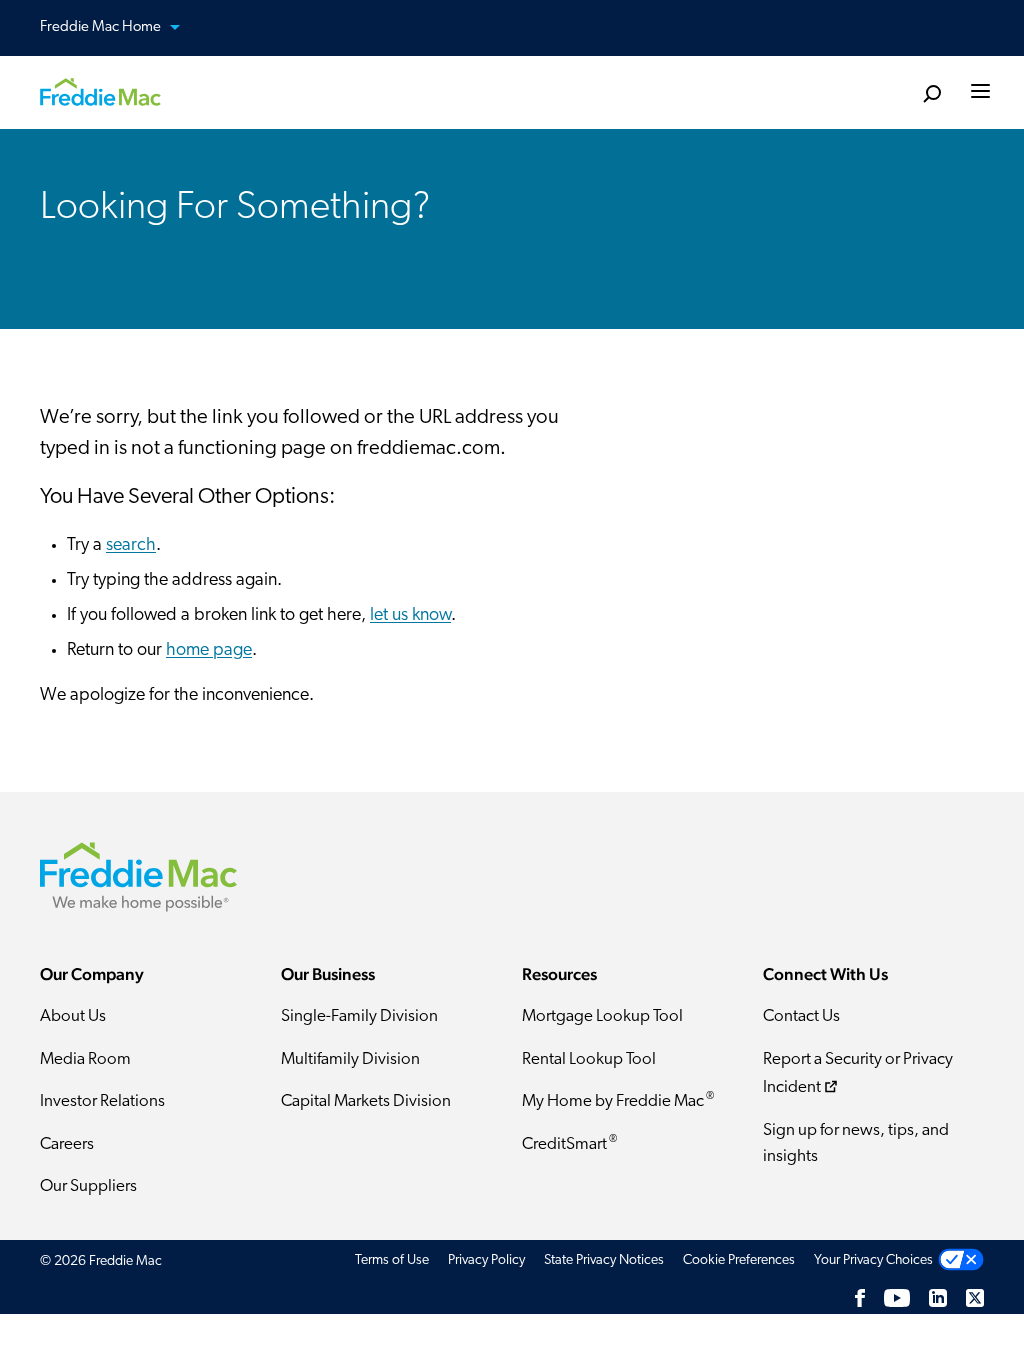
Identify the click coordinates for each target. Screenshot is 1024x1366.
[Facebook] (860, 1297)
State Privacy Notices (604, 1260)
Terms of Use (392, 1260)
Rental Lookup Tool (589, 1059)
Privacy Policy (486, 1260)
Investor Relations (102, 1101)
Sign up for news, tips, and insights (856, 1143)
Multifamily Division (350, 1059)
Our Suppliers (88, 1186)
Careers (67, 1144)
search (131, 546)
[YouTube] (897, 1297)
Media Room (85, 1059)
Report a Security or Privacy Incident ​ (858, 1074)
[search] (931, 94)
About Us (73, 1016)
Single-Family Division (359, 1016)
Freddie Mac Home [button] (102, 27)
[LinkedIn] (938, 1297)
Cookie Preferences (739, 1260)
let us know (410, 616)
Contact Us (801, 1016)
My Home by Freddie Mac (618, 1100)
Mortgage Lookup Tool (602, 1016)
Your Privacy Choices (873, 1260)
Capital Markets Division (366, 1101)
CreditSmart (569, 1143)
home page (209, 651)
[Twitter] (975, 1297)
